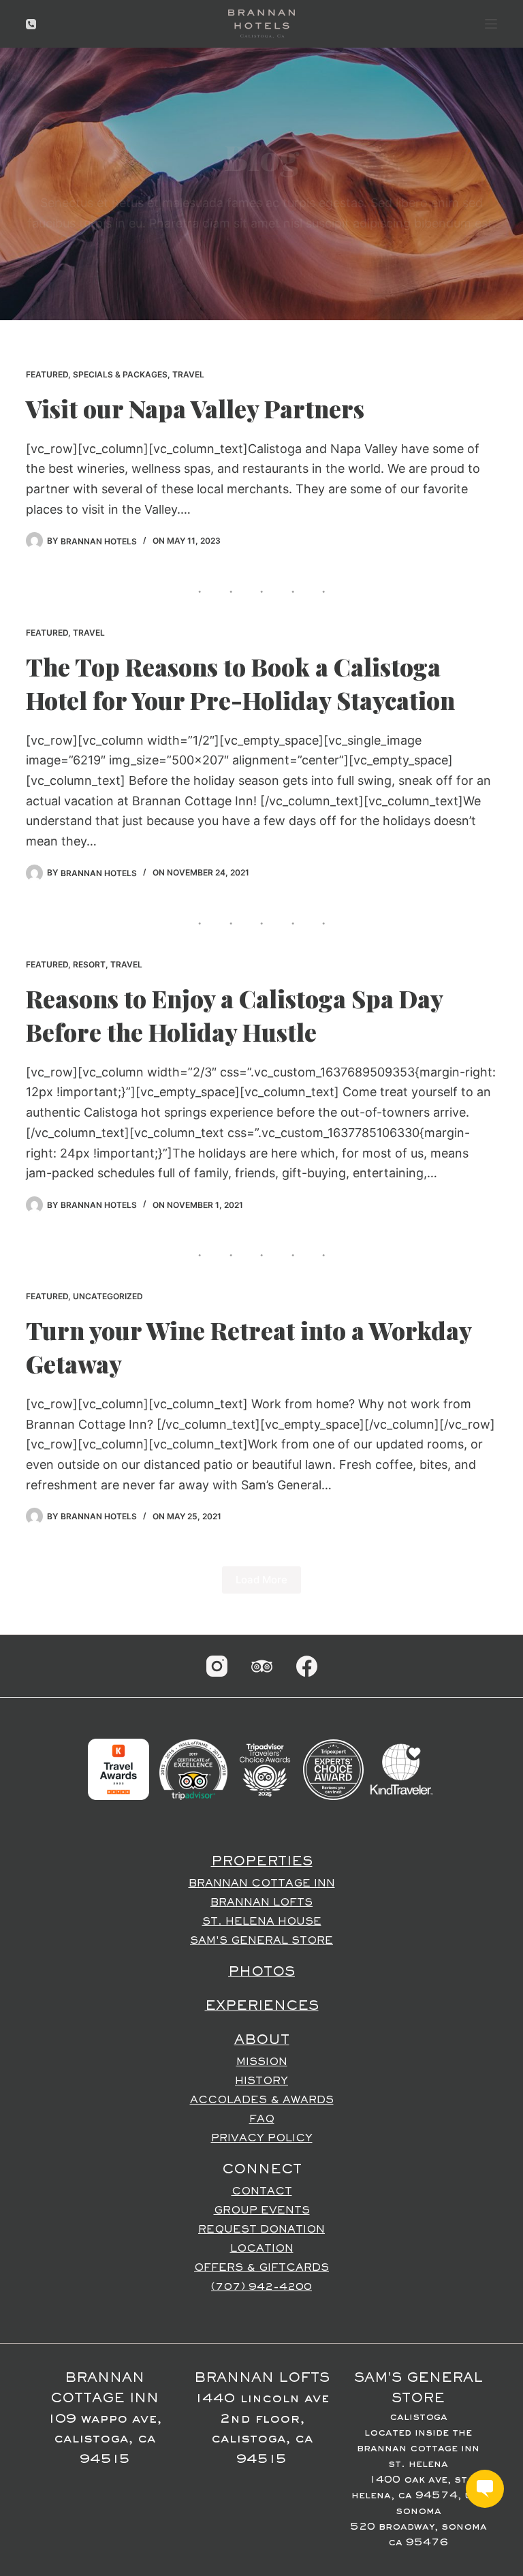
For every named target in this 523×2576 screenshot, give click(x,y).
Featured (47, 374)
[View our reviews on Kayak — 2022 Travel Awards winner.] (118, 1769)
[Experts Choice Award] (333, 1769)
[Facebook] (307, 1666)
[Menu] (491, 24)
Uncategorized (108, 1296)
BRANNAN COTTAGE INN (262, 1884)
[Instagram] (217, 1666)
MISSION (262, 2062)
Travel (188, 374)
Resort (89, 964)
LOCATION (262, 2249)
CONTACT (262, 2192)
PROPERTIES (262, 1862)
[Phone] (31, 24)
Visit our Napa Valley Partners (195, 408)
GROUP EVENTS (262, 2211)
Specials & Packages (120, 374)
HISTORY (261, 2081)
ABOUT (262, 2040)
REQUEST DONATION (261, 2230)
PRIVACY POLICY (262, 2139)
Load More (261, 1580)
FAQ (262, 2120)
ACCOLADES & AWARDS (262, 2100)
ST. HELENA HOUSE (262, 1922)
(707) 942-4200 (261, 2287)
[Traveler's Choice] (265, 1769)
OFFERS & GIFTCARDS (261, 2268)
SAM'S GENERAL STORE (261, 1941)
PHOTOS (261, 1972)
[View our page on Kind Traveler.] (401, 1769)
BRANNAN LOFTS (261, 1903)
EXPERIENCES (262, 2006)
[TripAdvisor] (262, 1666)
